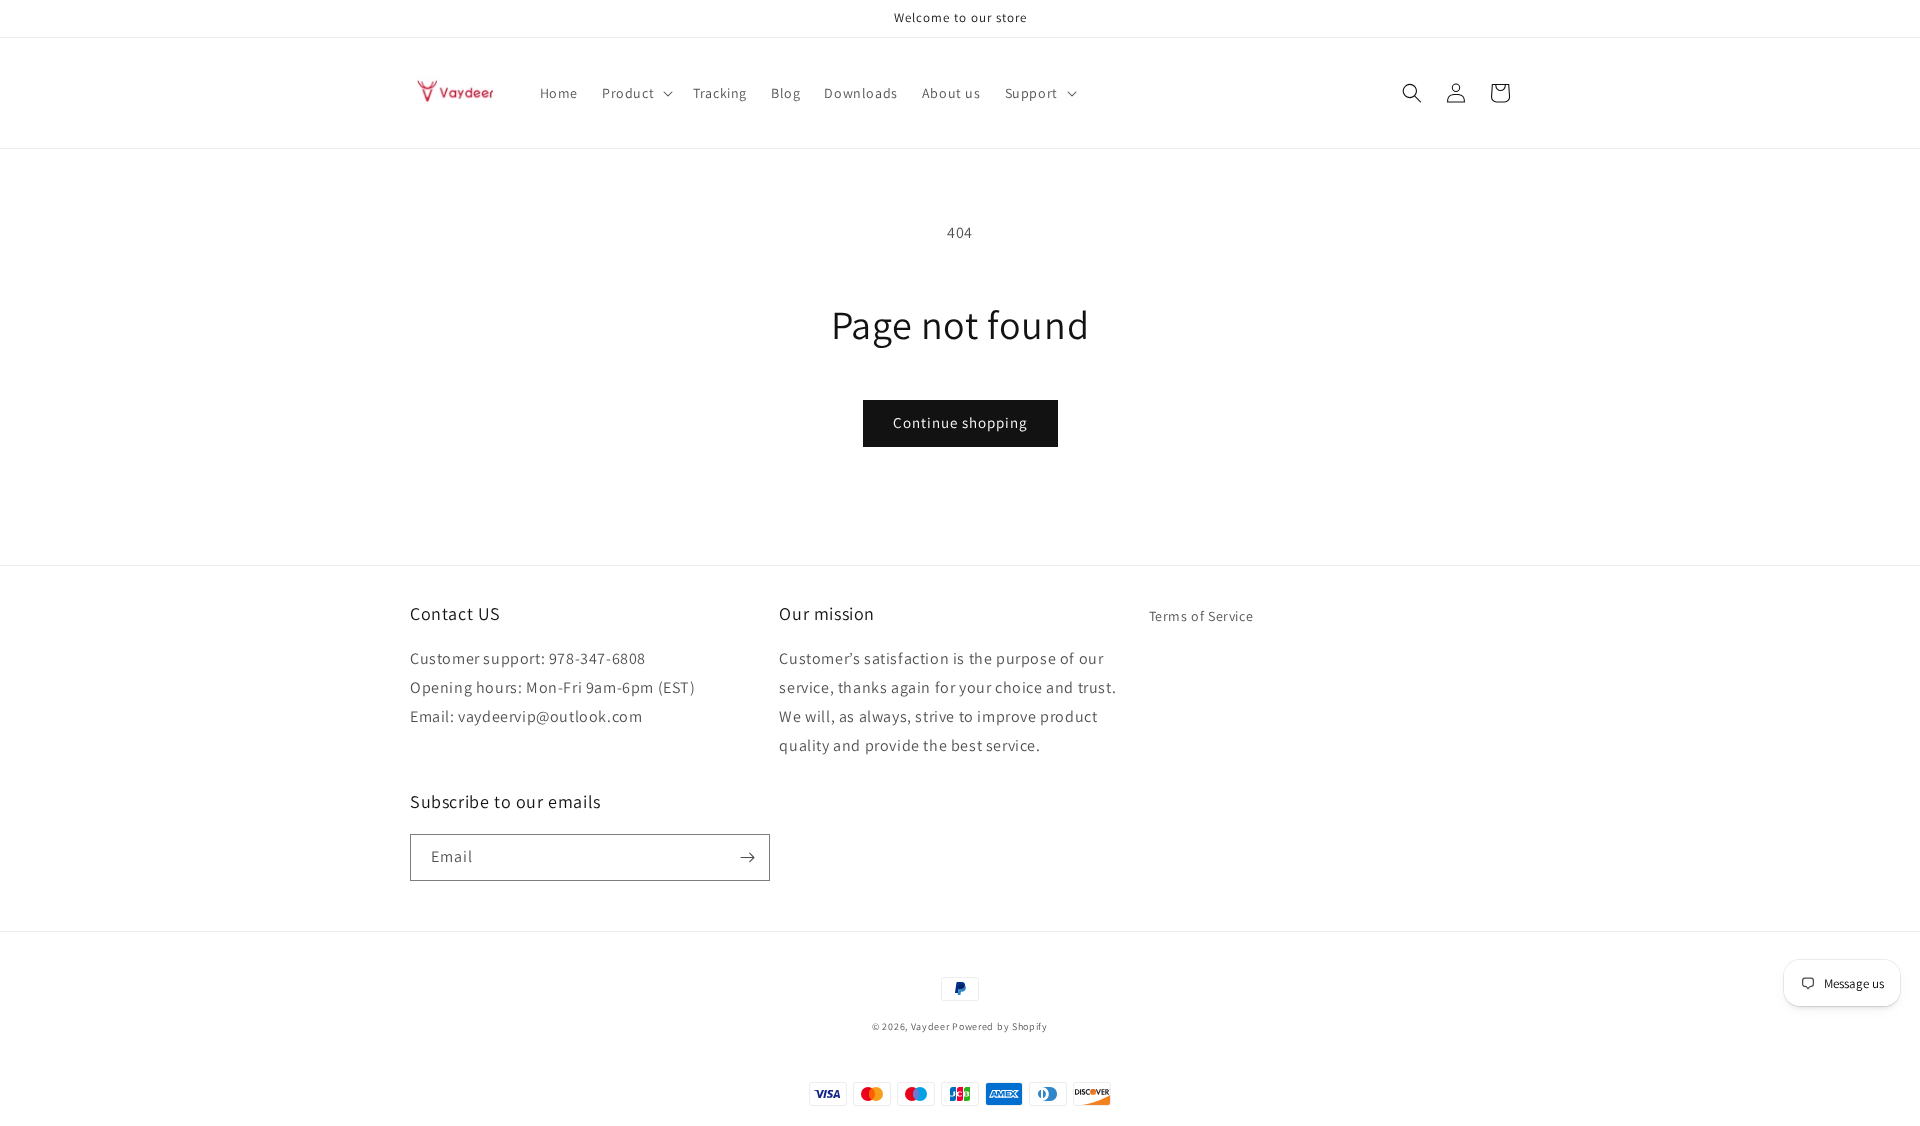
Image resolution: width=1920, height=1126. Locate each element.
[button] (635, 93)
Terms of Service (1201, 616)
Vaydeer (930, 1026)
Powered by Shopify (1000, 1026)
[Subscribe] (747, 857)
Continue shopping (960, 422)
